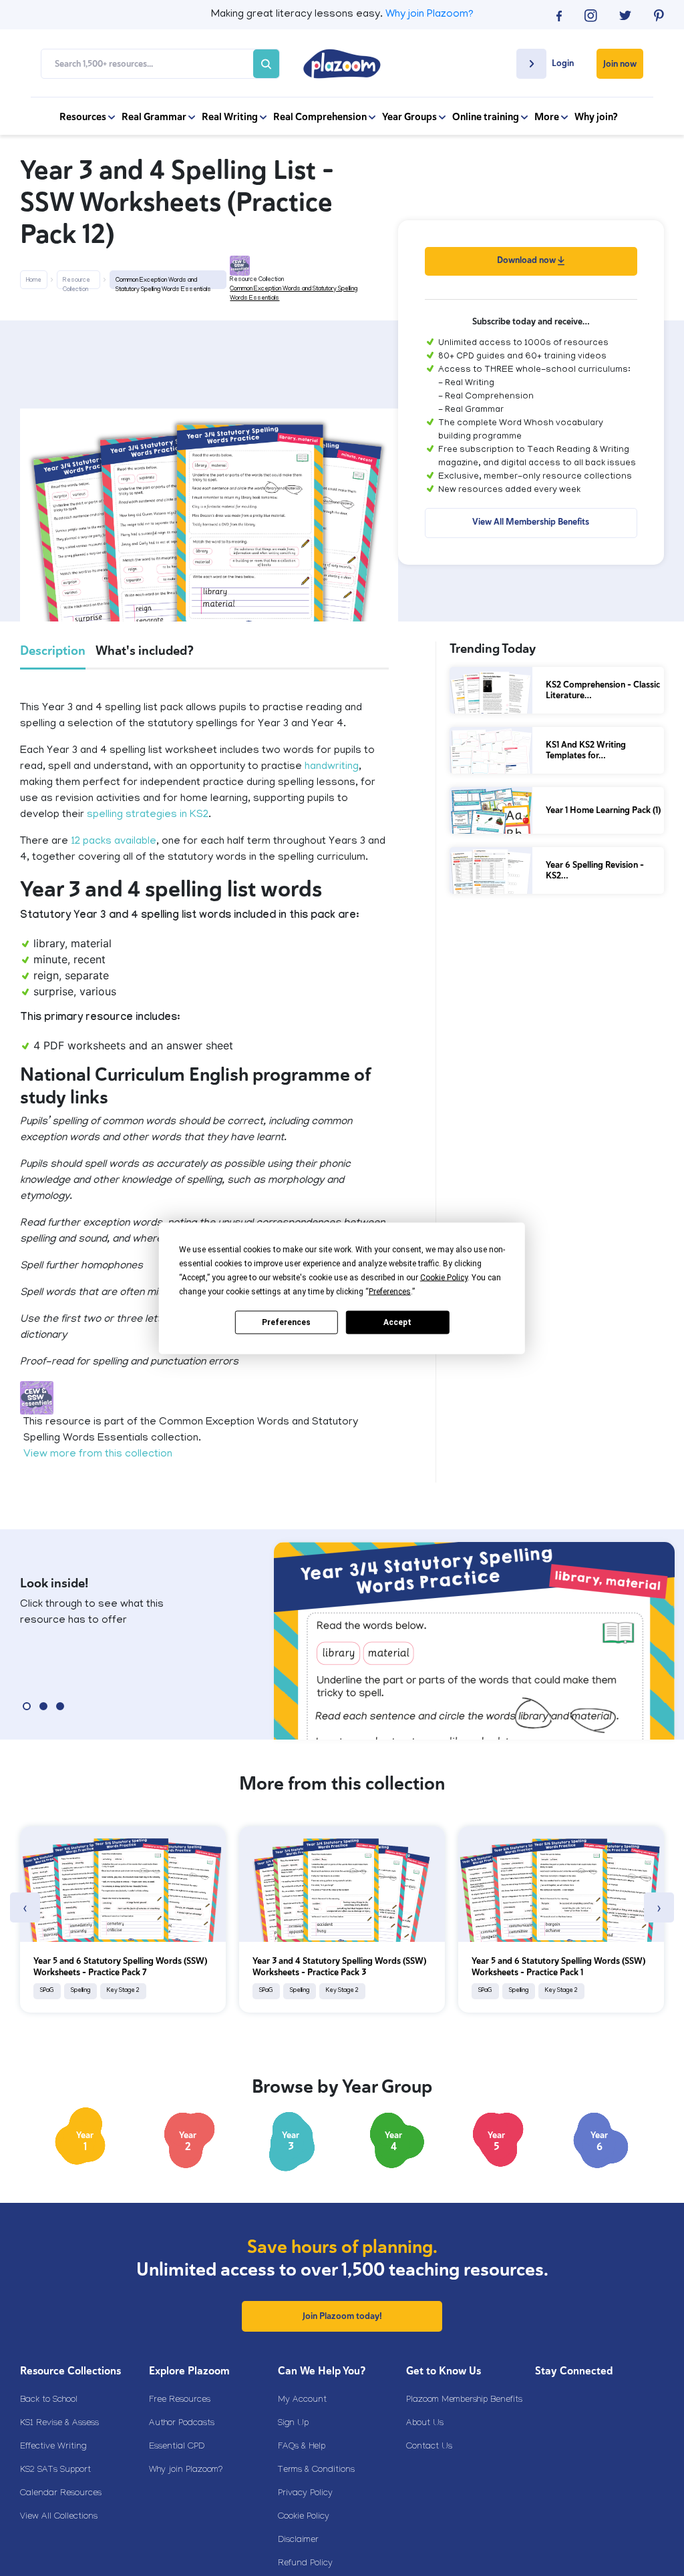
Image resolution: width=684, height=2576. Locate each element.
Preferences (286, 1322)
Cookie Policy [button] (444, 1277)
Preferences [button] (390, 1291)
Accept (397, 1322)
